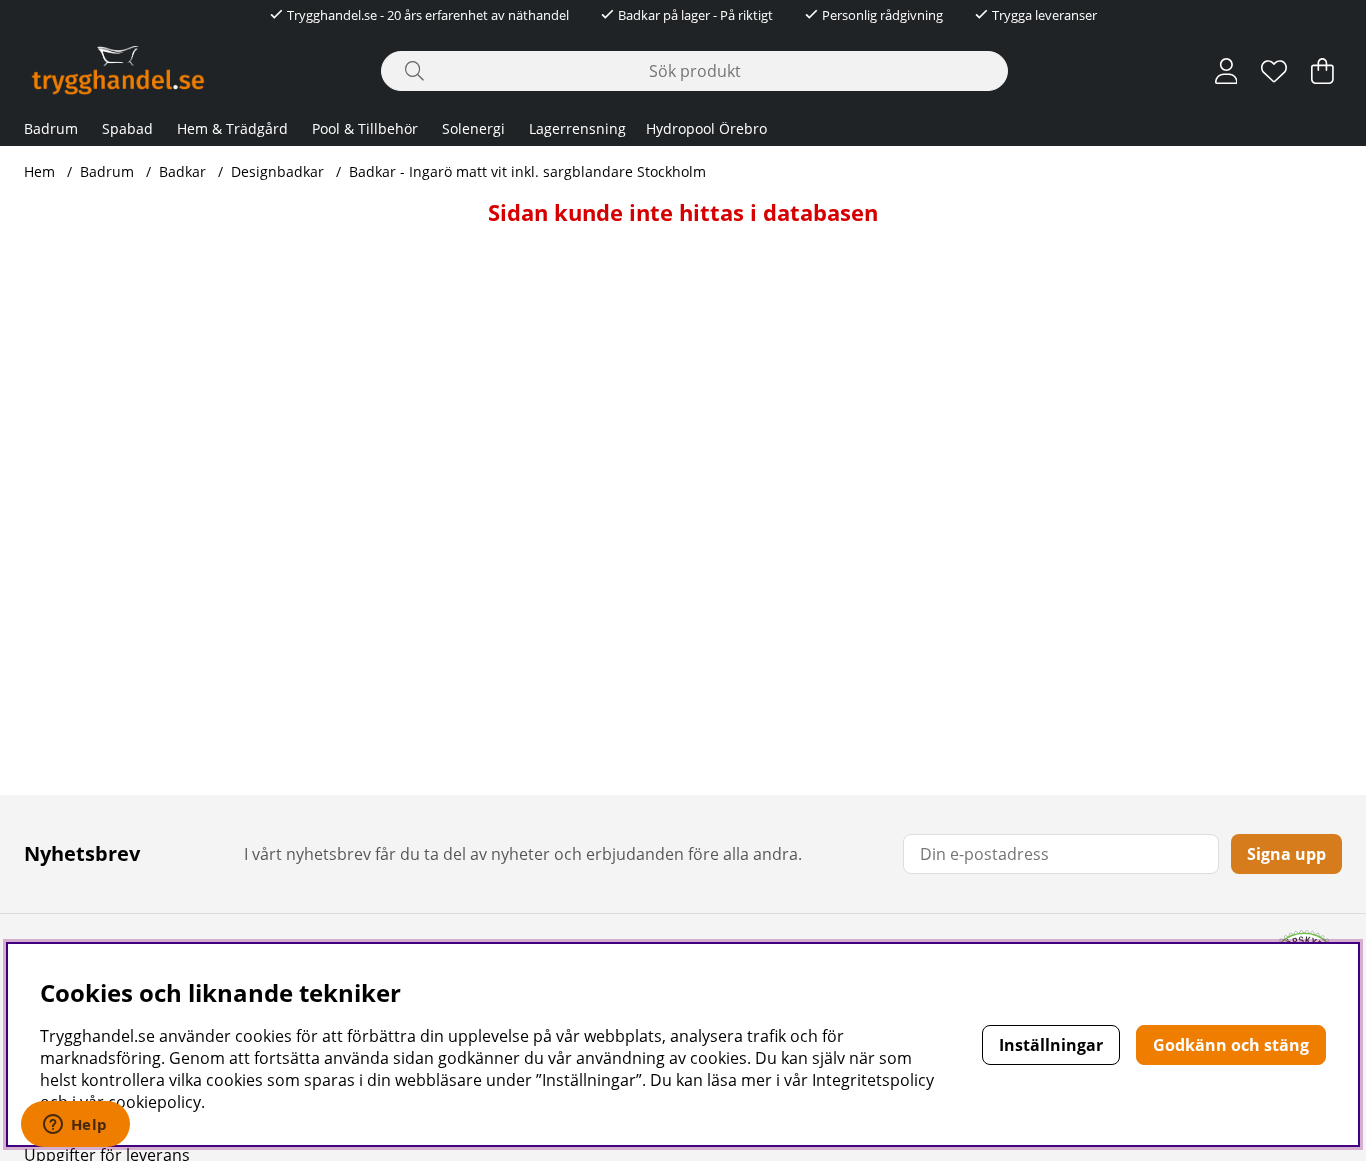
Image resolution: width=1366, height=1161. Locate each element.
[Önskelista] (1274, 71)
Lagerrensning (577, 128)
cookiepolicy (154, 1102)
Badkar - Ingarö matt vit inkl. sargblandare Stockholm (527, 171)
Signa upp (1286, 854)
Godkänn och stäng (1231, 1045)
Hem (39, 171)
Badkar (182, 171)
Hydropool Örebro (706, 128)
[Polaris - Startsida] (118, 70)
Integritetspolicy (873, 1080)
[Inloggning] (1226, 71)
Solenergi (473, 128)
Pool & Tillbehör (365, 128)
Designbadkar (277, 171)
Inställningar (1051, 1045)
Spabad (127, 128)
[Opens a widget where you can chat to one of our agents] (75, 1126)
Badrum (51, 128)
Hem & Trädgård (232, 128)
